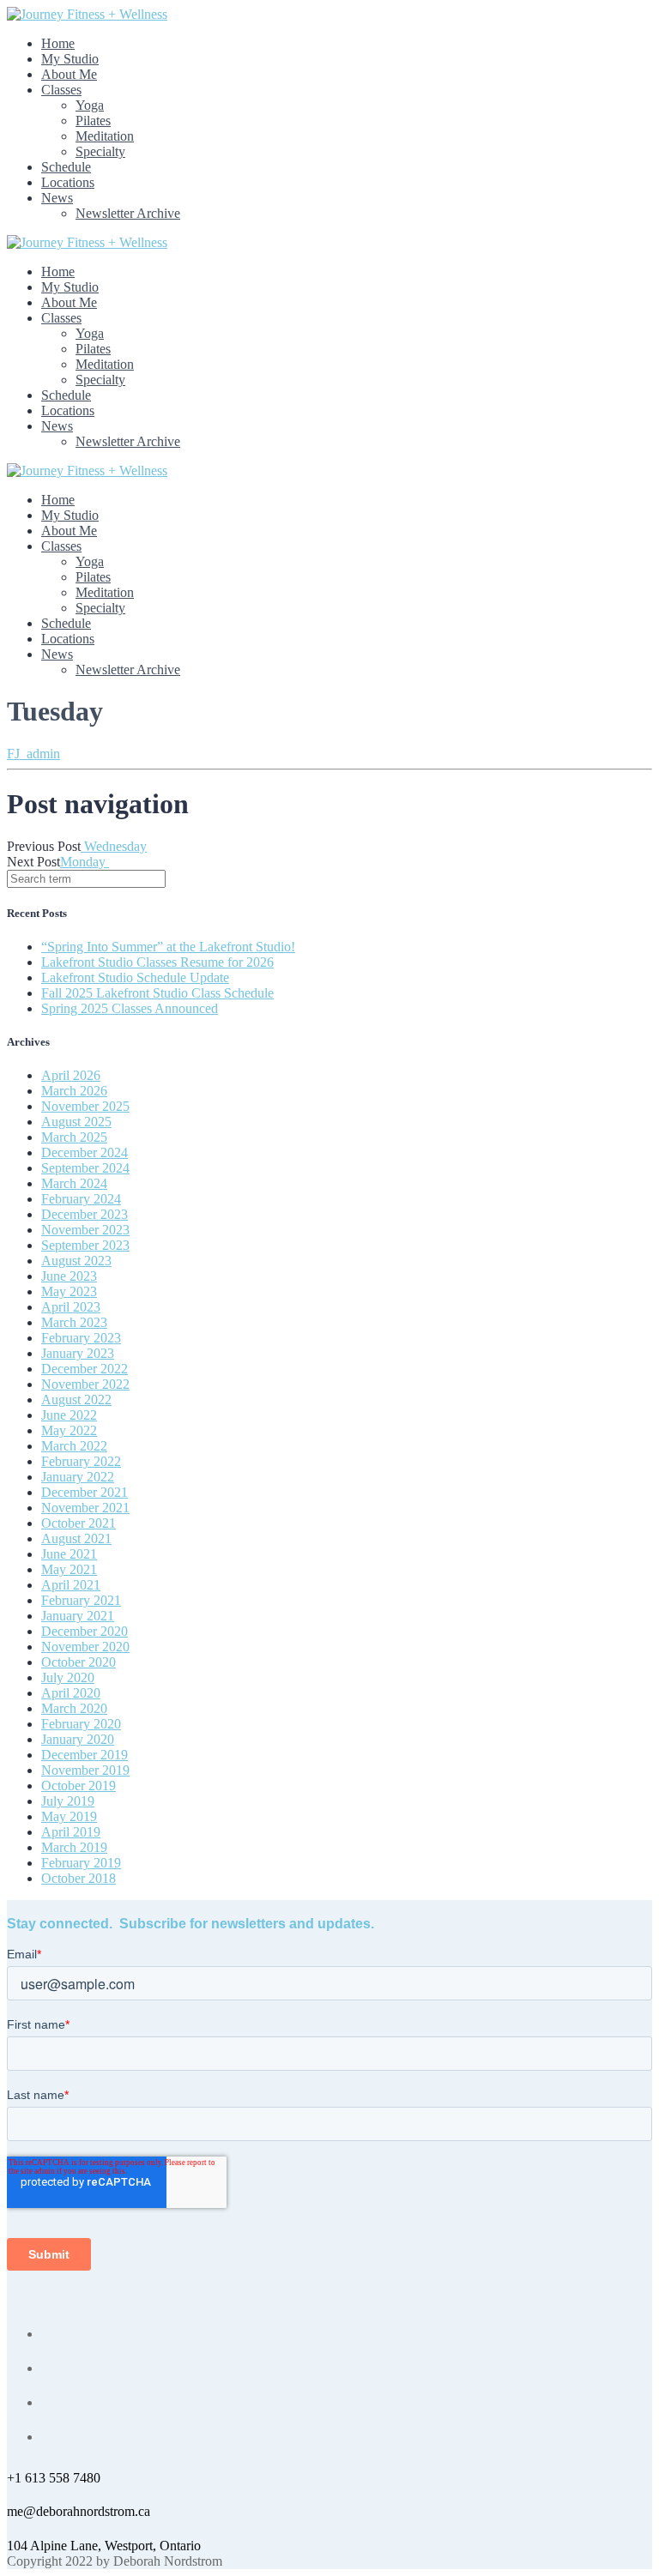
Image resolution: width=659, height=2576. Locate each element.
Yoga (90, 105)
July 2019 (68, 1801)
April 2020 (71, 1693)
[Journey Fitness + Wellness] (87, 14)
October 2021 (79, 1523)
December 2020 (85, 1631)
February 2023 (81, 1338)
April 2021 (71, 1585)
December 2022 (85, 1369)
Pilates (93, 121)
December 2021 (85, 1492)
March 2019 (74, 1847)
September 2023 (85, 1245)
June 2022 (69, 1415)
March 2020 (74, 1708)
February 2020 (81, 1724)
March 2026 (74, 1091)
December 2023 (85, 1214)
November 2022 (85, 1384)
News (57, 198)
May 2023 (69, 1291)
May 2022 (69, 1430)
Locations (68, 182)
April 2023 (71, 1307)
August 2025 (76, 1122)
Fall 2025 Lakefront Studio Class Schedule (157, 993)
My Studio (70, 59)
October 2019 (79, 1786)
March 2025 (74, 1137)
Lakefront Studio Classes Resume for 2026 (157, 962)
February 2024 (81, 1199)
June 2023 (69, 1276)
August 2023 (76, 1261)
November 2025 (85, 1106)
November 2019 (85, 1770)
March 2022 (74, 1446)
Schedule (66, 167)
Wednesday (114, 846)
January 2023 (78, 1353)
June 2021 (69, 1554)
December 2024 (85, 1152)
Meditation (105, 136)
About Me (69, 74)
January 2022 (78, 1477)
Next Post (33, 862)
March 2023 (74, 1322)
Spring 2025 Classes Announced (130, 1008)
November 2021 (85, 1508)
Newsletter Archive (128, 213)
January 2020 (78, 1739)
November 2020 (85, 1647)
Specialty (100, 151)
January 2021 (78, 1616)
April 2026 (71, 1075)
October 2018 (79, 1878)
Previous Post (44, 846)
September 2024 (85, 1168)
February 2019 (81, 1863)
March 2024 (74, 1183)
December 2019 (85, 1755)
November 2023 (85, 1230)
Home (58, 43)
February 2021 (81, 1600)
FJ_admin (33, 754)
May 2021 (69, 1569)
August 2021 (76, 1538)
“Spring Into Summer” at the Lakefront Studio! (168, 947)
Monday (85, 862)
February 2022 (81, 1461)
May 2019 (69, 1816)
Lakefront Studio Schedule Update (135, 977)
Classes (61, 90)
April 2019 (71, 1832)
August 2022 (76, 1400)
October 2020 (79, 1662)
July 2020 (68, 1677)
